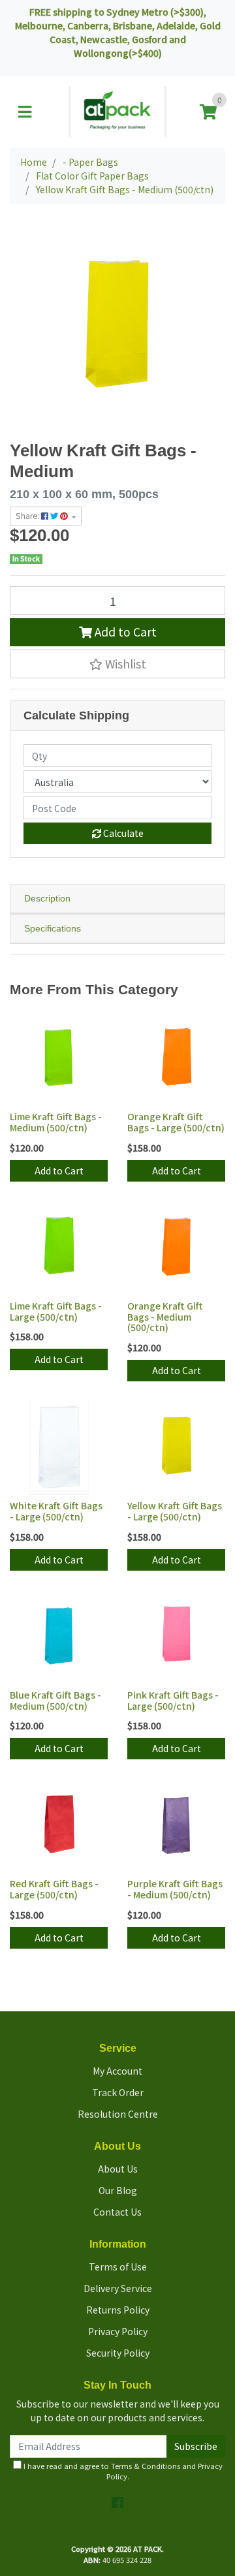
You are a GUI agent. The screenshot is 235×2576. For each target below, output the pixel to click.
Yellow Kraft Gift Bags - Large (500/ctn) (175, 1511)
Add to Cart (124, 632)
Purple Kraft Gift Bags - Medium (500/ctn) (175, 1889)
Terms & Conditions (146, 2466)
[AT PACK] (117, 110)
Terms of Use (118, 2267)
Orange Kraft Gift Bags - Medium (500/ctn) (165, 1317)
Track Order (118, 2092)
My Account (117, 2071)
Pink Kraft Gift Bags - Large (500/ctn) (173, 1700)
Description (47, 898)
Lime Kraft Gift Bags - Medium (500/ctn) (56, 1122)
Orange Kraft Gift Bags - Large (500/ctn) (176, 1122)
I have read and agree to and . (122, 2471)
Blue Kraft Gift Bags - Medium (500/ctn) (55, 1700)
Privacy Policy (118, 2331)
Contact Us (117, 2212)
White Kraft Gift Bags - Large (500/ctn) (56, 1511)
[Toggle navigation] (25, 112)
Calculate (122, 833)
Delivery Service (118, 2288)
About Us (118, 2169)
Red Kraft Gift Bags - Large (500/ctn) (54, 1889)
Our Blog (118, 2190)
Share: (28, 516)
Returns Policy (118, 2310)
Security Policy (118, 2353)
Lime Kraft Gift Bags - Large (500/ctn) (56, 1311)
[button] (117, 664)
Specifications (53, 928)
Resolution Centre (118, 2114)
